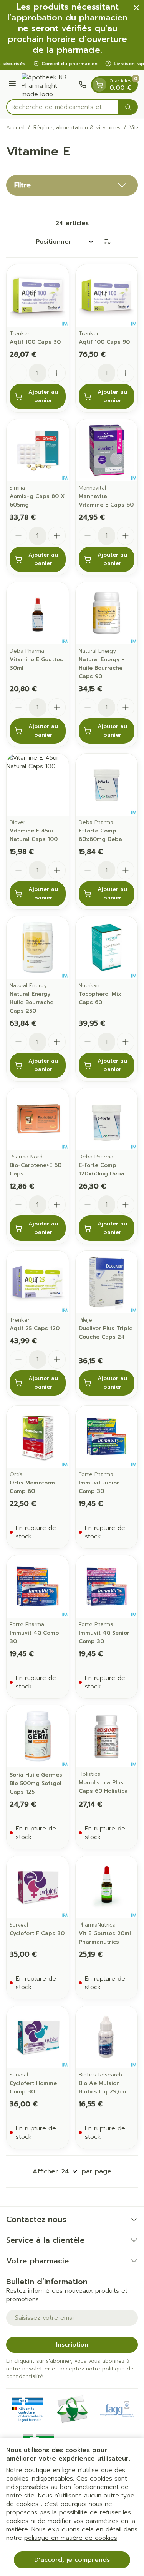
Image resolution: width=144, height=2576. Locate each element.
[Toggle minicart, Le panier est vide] (99, 85)
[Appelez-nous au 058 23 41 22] (83, 85)
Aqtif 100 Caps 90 (104, 342)
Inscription (72, 2345)
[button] (72, 185)
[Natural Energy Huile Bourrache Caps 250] (38, 948)
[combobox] (62, 107)
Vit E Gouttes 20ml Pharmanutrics (105, 1938)
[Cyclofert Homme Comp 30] (38, 2037)
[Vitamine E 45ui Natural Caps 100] (38, 785)
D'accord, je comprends (72, 2560)
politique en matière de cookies (71, 2538)
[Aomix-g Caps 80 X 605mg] (38, 450)
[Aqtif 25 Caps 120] (38, 1282)
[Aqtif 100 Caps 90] (107, 296)
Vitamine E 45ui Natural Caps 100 (34, 835)
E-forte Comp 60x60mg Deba (100, 835)
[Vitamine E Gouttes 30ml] (38, 613)
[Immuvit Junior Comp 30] (107, 1437)
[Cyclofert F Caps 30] (38, 1887)
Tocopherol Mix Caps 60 (100, 998)
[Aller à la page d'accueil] (49, 85)
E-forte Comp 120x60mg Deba (102, 1169)
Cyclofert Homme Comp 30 (33, 2087)
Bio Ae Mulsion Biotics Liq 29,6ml (103, 2087)
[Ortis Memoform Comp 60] (38, 1437)
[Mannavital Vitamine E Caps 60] (107, 450)
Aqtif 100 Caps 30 (35, 342)
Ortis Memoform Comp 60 (32, 1487)
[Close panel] (136, 8)
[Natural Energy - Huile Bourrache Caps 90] (107, 613)
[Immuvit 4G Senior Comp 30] (107, 1586)
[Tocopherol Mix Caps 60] (107, 948)
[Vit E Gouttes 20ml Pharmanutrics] (107, 1887)
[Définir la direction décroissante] (107, 242)
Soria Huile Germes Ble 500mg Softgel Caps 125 (36, 1783)
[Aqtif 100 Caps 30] (38, 296)
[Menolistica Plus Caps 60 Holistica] (107, 1737)
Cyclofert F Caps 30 (37, 1933)
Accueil (15, 128)
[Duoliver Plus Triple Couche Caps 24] (107, 1282)
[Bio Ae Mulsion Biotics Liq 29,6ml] (107, 2037)
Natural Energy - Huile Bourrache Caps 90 (101, 668)
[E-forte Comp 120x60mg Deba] (107, 1119)
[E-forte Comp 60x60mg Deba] (107, 785)
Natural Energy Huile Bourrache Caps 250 (31, 1002)
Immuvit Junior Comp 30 (99, 1487)
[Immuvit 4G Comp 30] (38, 1586)
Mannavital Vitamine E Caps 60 (106, 501)
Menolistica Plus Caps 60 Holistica (103, 1787)
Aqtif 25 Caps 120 (35, 1328)
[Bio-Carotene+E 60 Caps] (38, 1119)
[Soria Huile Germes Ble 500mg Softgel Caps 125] (38, 1737)
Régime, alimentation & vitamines (77, 128)
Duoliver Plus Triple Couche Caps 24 (106, 1333)
